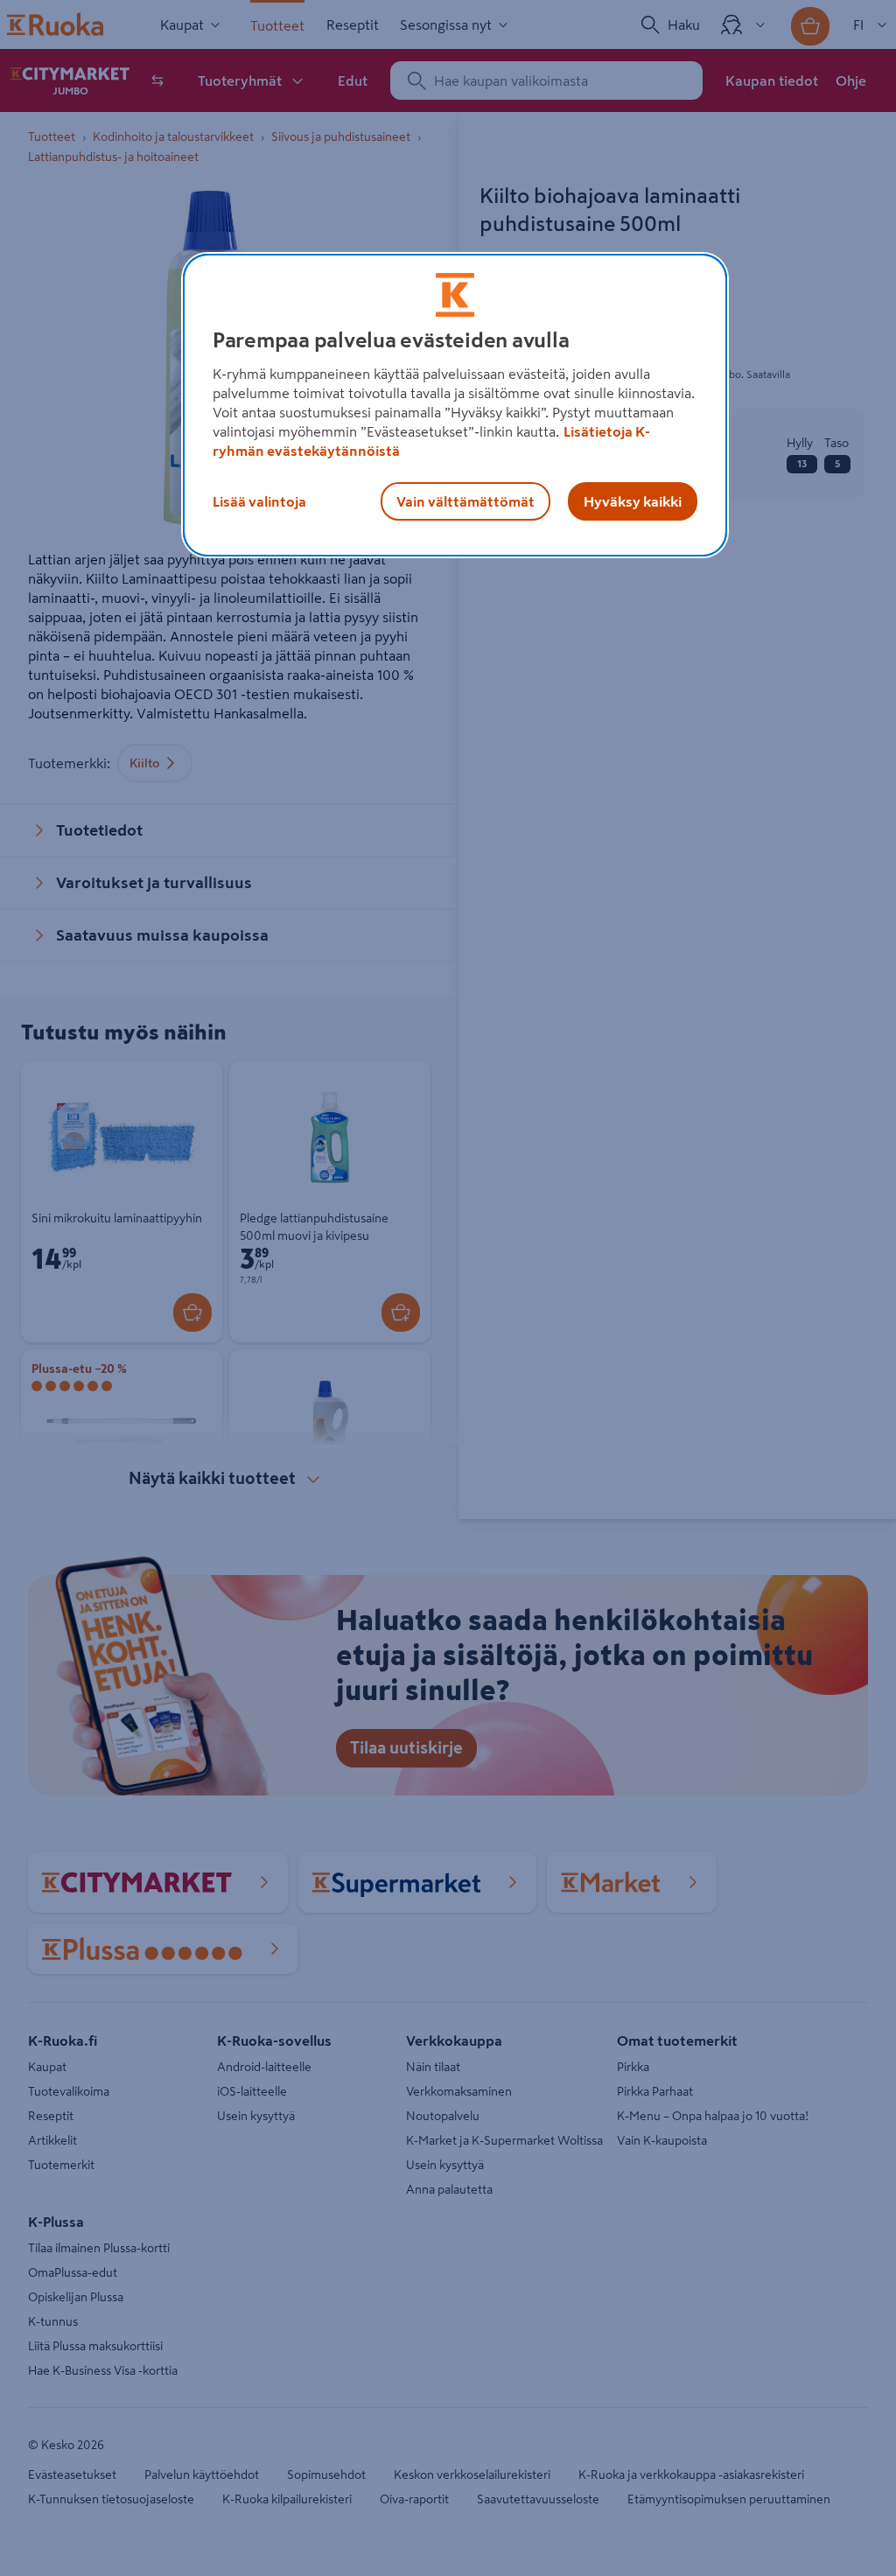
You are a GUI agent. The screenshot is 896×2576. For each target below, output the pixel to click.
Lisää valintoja (259, 501)
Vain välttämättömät (465, 501)
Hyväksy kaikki (633, 501)
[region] (455, 405)
